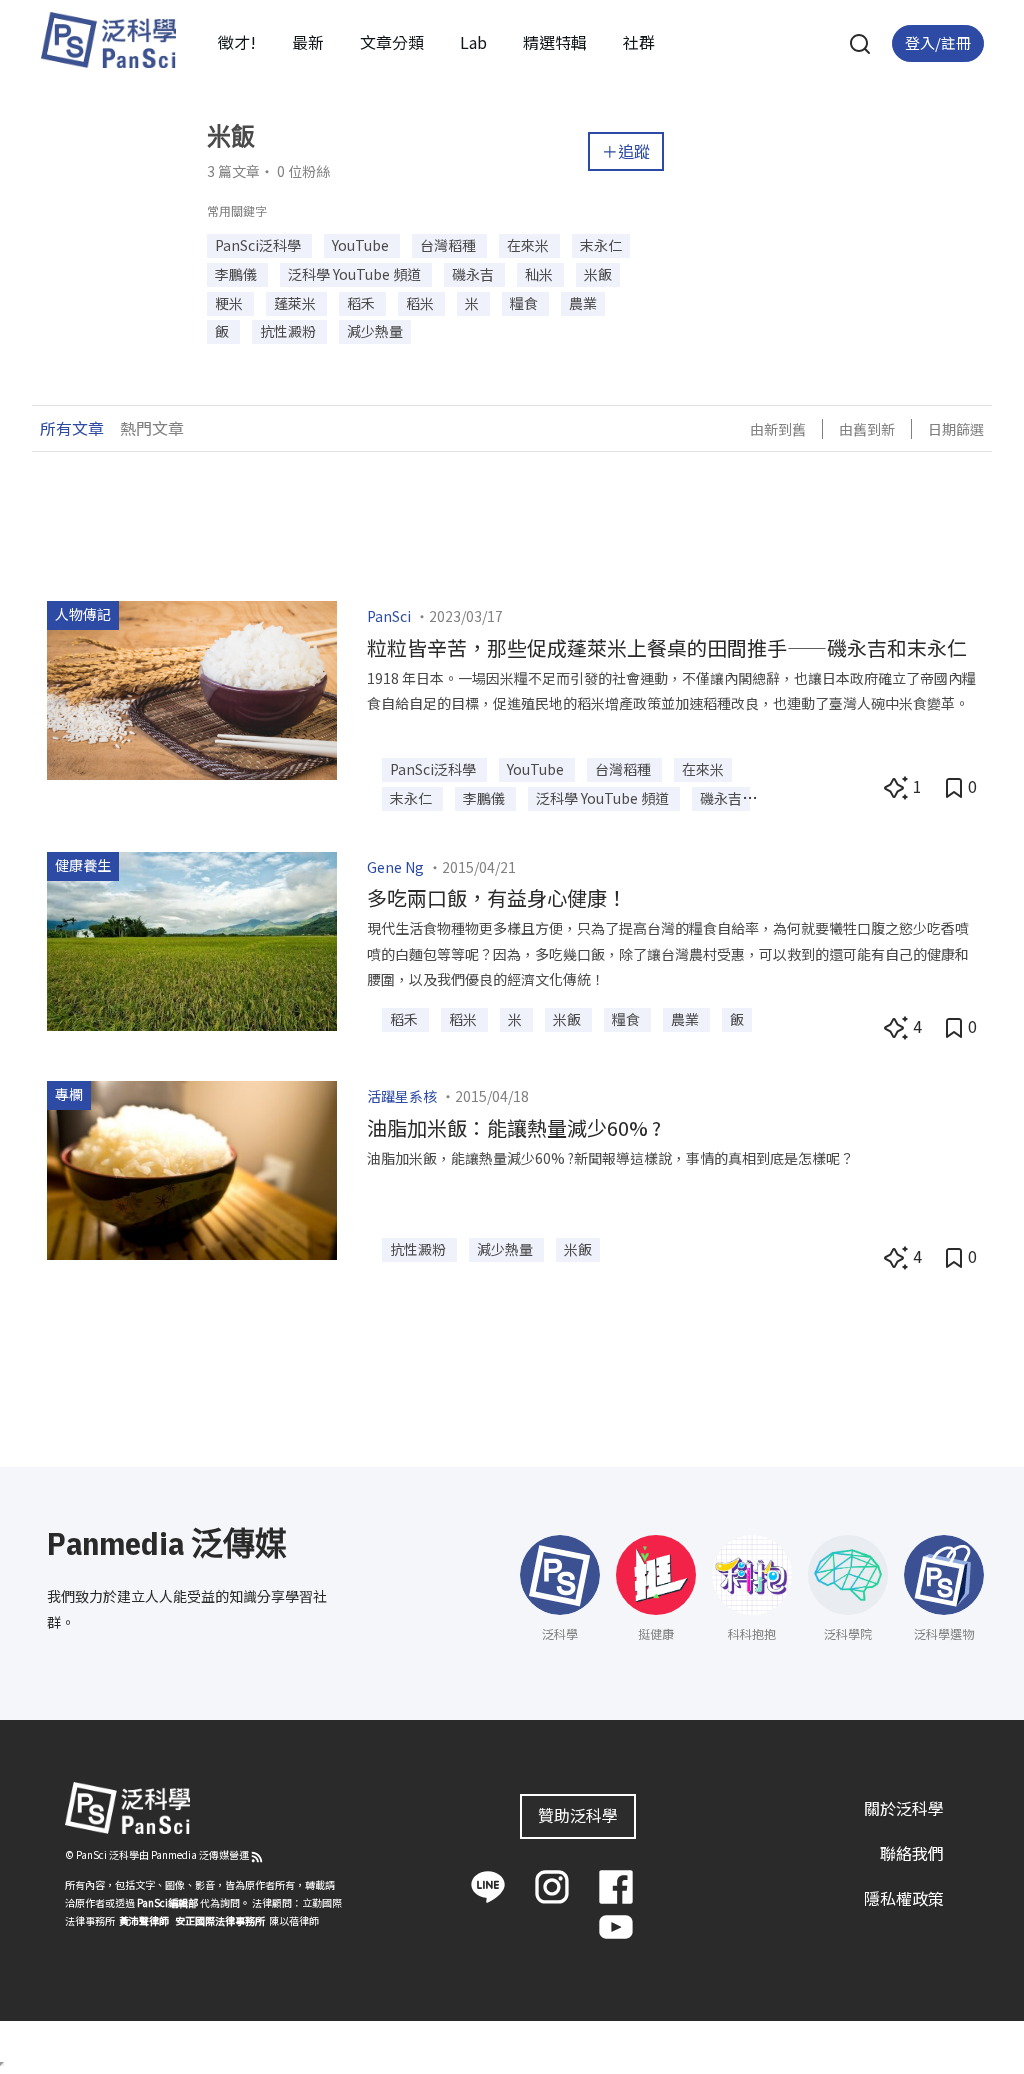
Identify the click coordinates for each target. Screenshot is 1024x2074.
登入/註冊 (938, 42)
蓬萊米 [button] (296, 303)
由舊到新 (867, 429)
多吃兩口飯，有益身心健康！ (497, 897)
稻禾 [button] (362, 303)
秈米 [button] (540, 274)
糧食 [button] (525, 303)
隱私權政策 (904, 1898)
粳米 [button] (230, 303)
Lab (473, 42)
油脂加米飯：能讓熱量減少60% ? (514, 1127)
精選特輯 (555, 42)
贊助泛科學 (578, 1815)
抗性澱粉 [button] (289, 331)
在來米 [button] (529, 245)
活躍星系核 (402, 1096)
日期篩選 (956, 429)
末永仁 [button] (601, 245)
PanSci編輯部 (167, 1902)
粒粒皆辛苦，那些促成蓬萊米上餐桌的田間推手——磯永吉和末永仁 (667, 647)
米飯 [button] (598, 274)
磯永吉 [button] (474, 274)
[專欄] (192, 1168)
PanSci (389, 616)
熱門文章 (152, 428)
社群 (639, 42)
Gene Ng (395, 867)
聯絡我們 (912, 1853)
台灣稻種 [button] (449, 245)
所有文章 (72, 428)
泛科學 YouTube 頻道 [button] (356, 274)
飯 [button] (223, 331)
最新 (308, 42)
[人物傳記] (192, 688)
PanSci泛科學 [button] (259, 245)
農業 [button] (583, 303)
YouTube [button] (362, 245)
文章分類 (392, 42)
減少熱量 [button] (375, 331)
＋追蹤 (626, 151)
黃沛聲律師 (144, 1920)
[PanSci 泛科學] (108, 40)
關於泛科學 (904, 1808)
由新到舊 (778, 429)
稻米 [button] (421, 303)
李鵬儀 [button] (237, 274)
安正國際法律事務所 (220, 1920)
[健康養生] (192, 938)
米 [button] (473, 303)
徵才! (237, 42)
